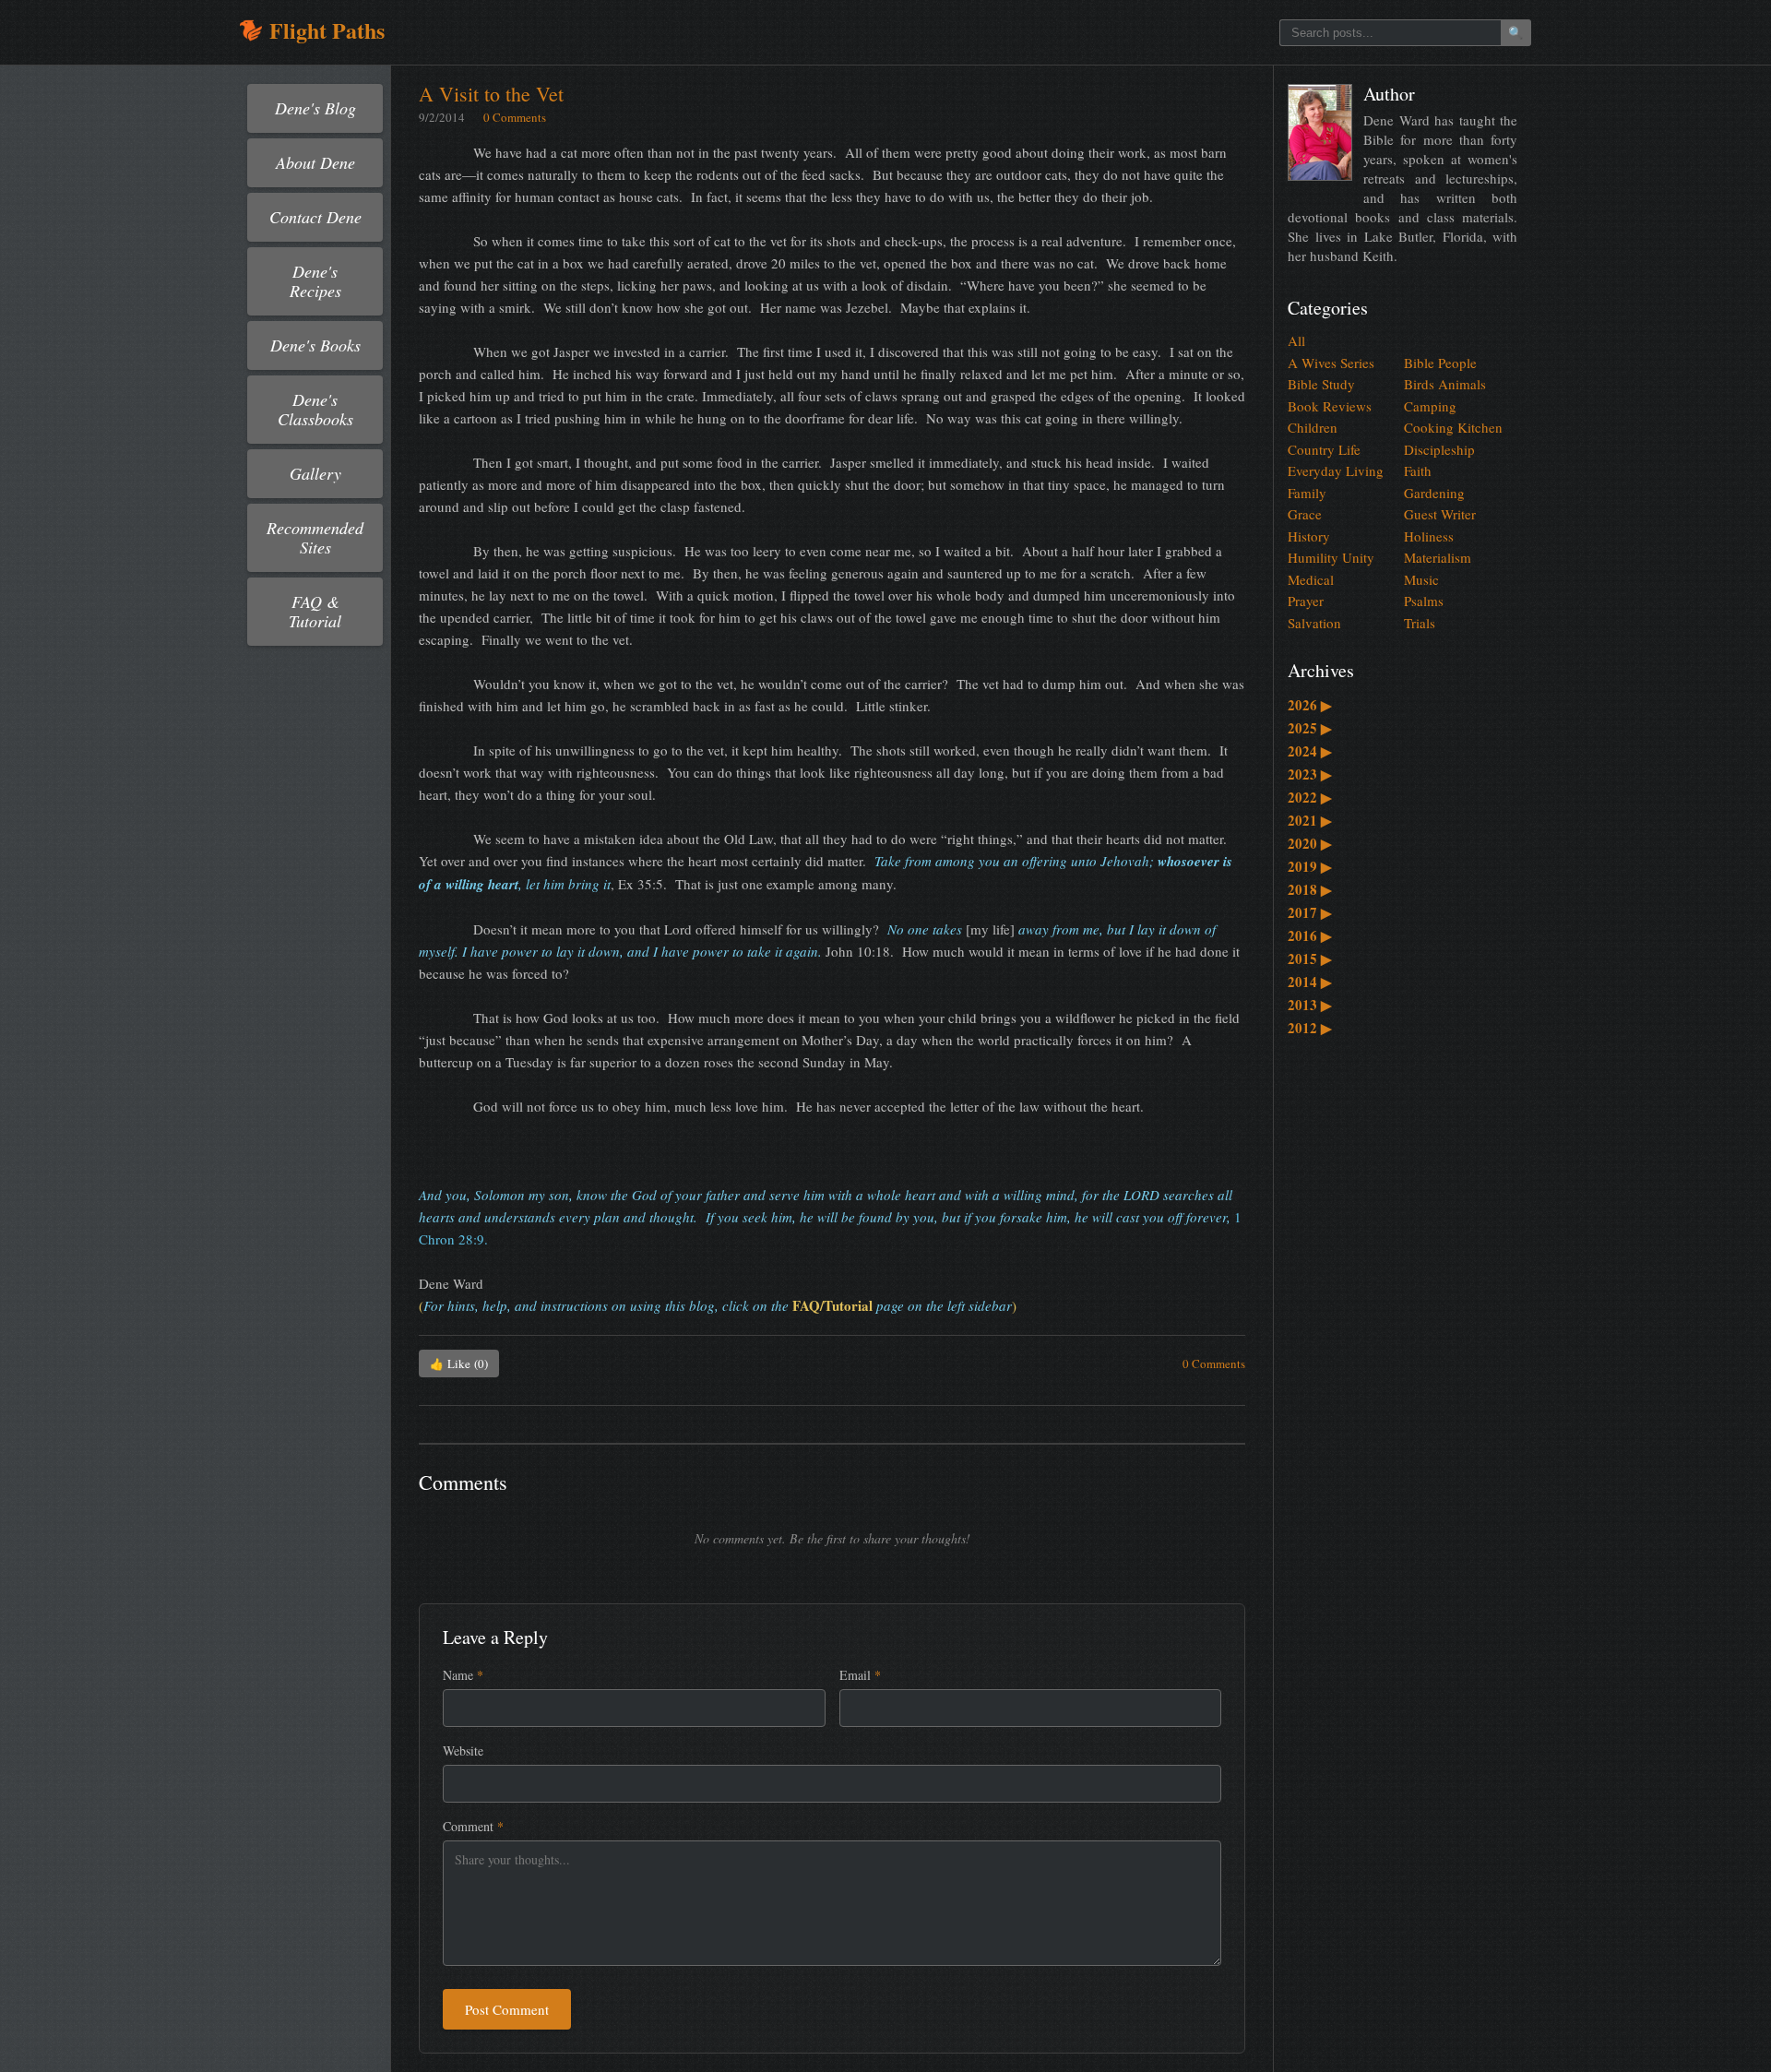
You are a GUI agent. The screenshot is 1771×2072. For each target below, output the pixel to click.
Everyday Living (1336, 470)
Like (459, 1363)
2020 (1310, 843)
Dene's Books (315, 345)
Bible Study (1321, 384)
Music (1421, 579)
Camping (1430, 406)
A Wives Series (1331, 363)
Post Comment (507, 2009)
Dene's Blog (315, 108)
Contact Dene (315, 217)
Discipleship (1439, 449)
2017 (1310, 912)
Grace (1305, 514)
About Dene (315, 162)
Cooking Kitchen (1453, 427)
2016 (1310, 935)
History (1309, 536)
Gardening (1434, 493)
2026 (1310, 705)
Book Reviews (1330, 406)
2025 (1310, 728)
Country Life (1324, 449)
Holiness (1429, 536)
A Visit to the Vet (491, 94)
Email (860, 1675)
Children (1313, 427)
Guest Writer (1440, 514)
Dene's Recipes (315, 281)
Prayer (1306, 601)
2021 (1310, 820)
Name (463, 1675)
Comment (473, 1826)
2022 (1310, 797)
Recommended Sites (315, 537)
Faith (1418, 470)
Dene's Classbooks (315, 409)
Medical (1311, 579)
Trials (1420, 623)
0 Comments (515, 117)
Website (463, 1750)
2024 (1310, 751)
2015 (1310, 959)
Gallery (315, 473)
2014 (1310, 982)
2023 (1310, 774)
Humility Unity (1331, 557)
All (1296, 340)
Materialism (1438, 557)
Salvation (1314, 623)
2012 (1310, 1028)
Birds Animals (1445, 384)
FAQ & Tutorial (315, 611)
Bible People (1440, 363)
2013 (1310, 1005)
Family (1307, 493)
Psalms (1424, 601)
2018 (1310, 889)
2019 (1310, 866)
